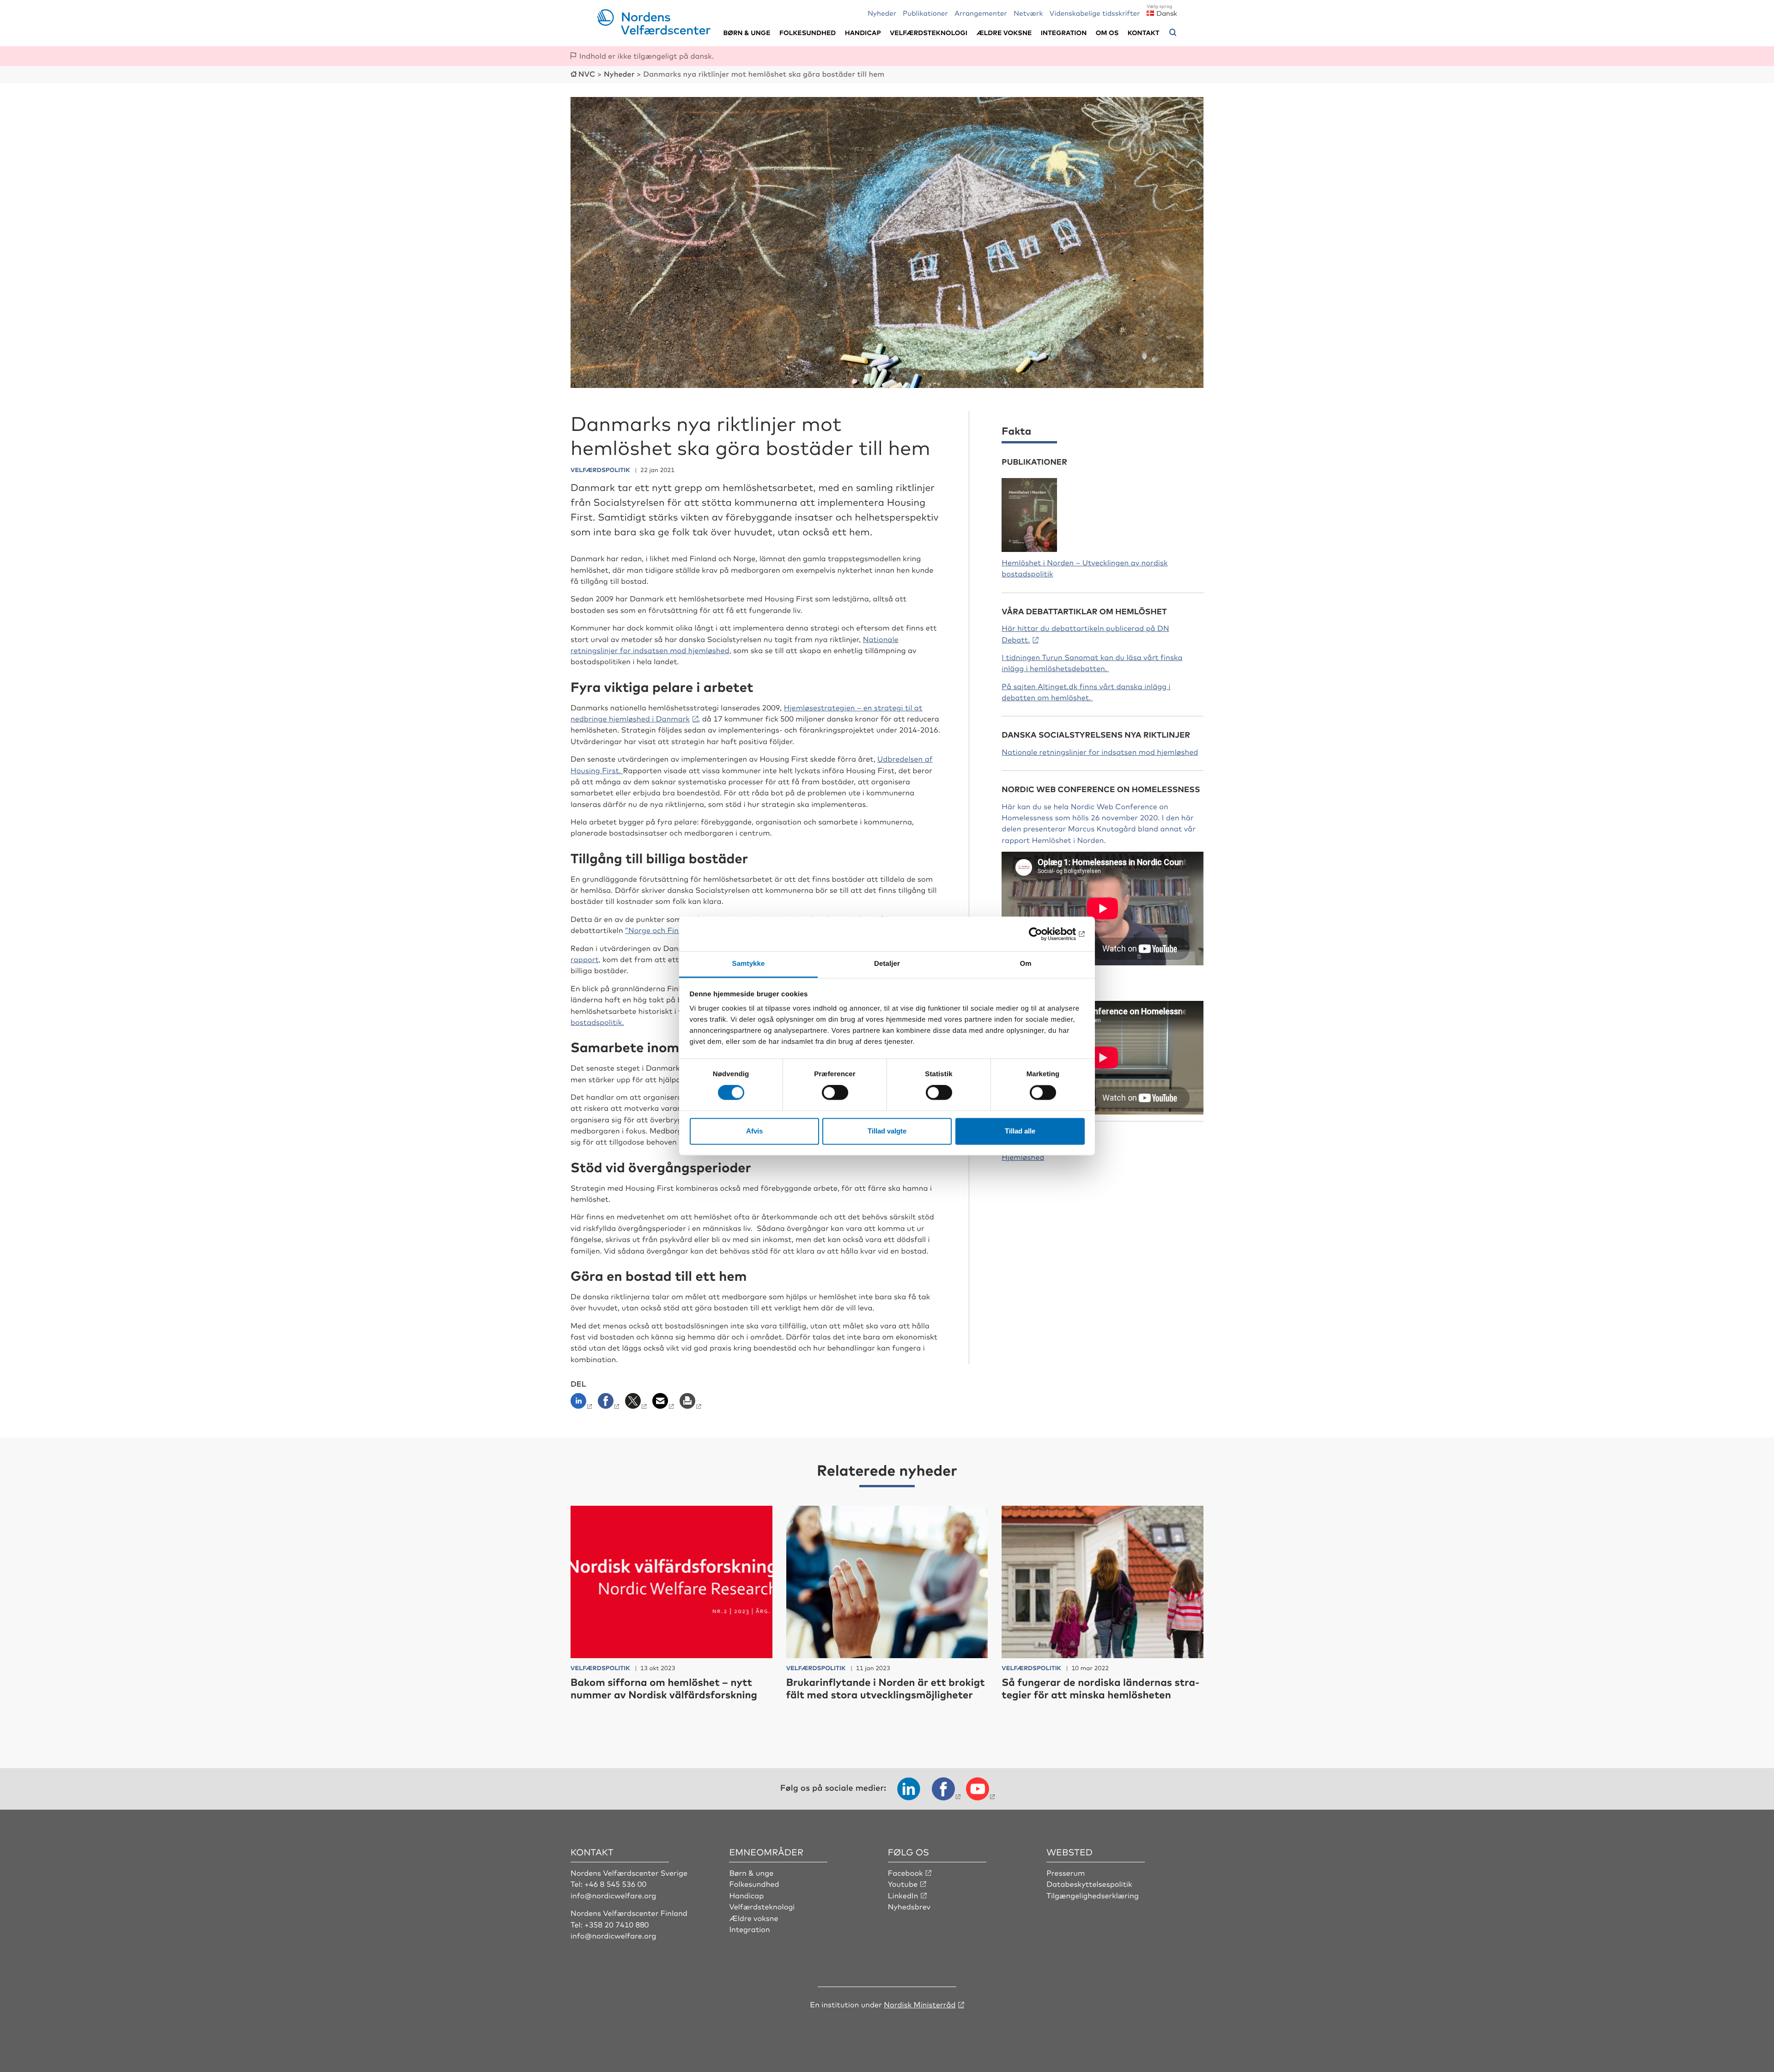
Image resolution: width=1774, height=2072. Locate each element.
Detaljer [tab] (887, 964)
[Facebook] (610, 1404)
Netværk (1028, 13)
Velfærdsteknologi (929, 33)
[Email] (664, 1404)
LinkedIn (903, 1895)
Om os (1107, 33)
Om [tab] (1025, 964)
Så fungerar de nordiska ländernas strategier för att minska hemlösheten (1100, 1688)
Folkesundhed (808, 33)
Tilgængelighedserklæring (1093, 1895)
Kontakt (1144, 33)
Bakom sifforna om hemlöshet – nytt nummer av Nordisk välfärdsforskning (664, 1688)
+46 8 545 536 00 (615, 1884)
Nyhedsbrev (909, 1906)
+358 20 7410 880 (617, 1924)
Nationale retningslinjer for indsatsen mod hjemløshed (1100, 751)
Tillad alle (1020, 1131)
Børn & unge (747, 33)
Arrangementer (981, 13)
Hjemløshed (1023, 1157)
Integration (1064, 33)
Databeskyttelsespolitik (1089, 1884)
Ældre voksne (1004, 33)
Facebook (905, 1872)
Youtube (903, 1884)
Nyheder (882, 13)
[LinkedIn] (583, 1404)
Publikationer (925, 13)
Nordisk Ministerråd (920, 2004)
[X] (637, 1404)
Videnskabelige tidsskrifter (1095, 13)
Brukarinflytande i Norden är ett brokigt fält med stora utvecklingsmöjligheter (886, 1688)
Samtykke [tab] (749, 964)
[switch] (835, 1093)
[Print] (691, 1404)
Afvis (754, 1131)
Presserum (1066, 1872)
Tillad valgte (887, 1131)
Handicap (863, 33)
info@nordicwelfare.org (614, 1895)
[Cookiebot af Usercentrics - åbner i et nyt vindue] (1044, 934)
